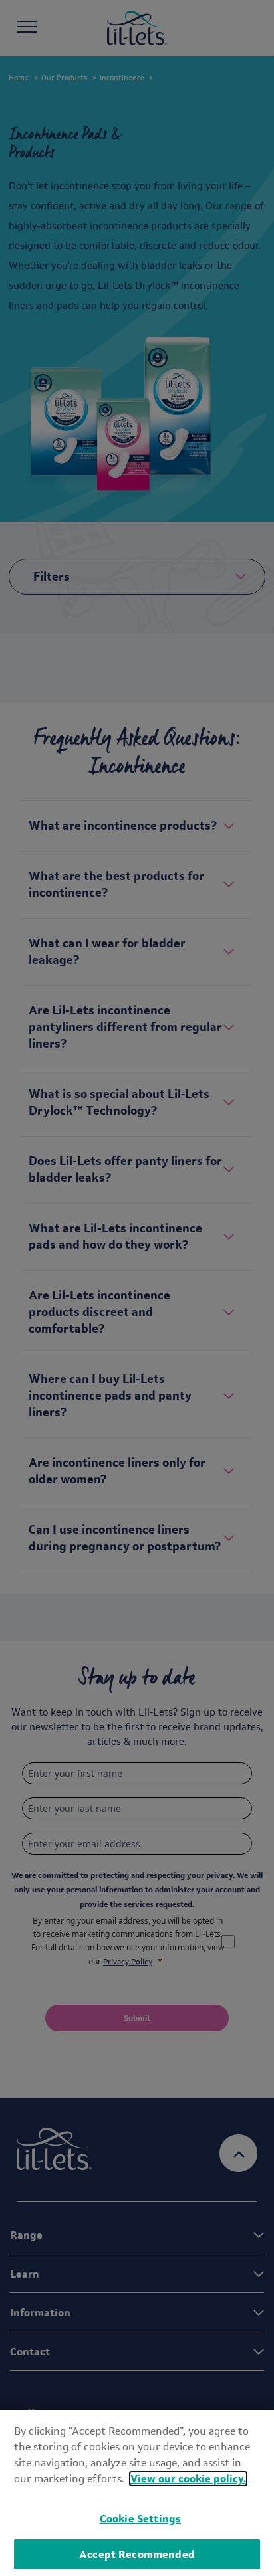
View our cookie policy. (188, 2479)
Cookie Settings (140, 2519)
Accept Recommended (137, 2554)
